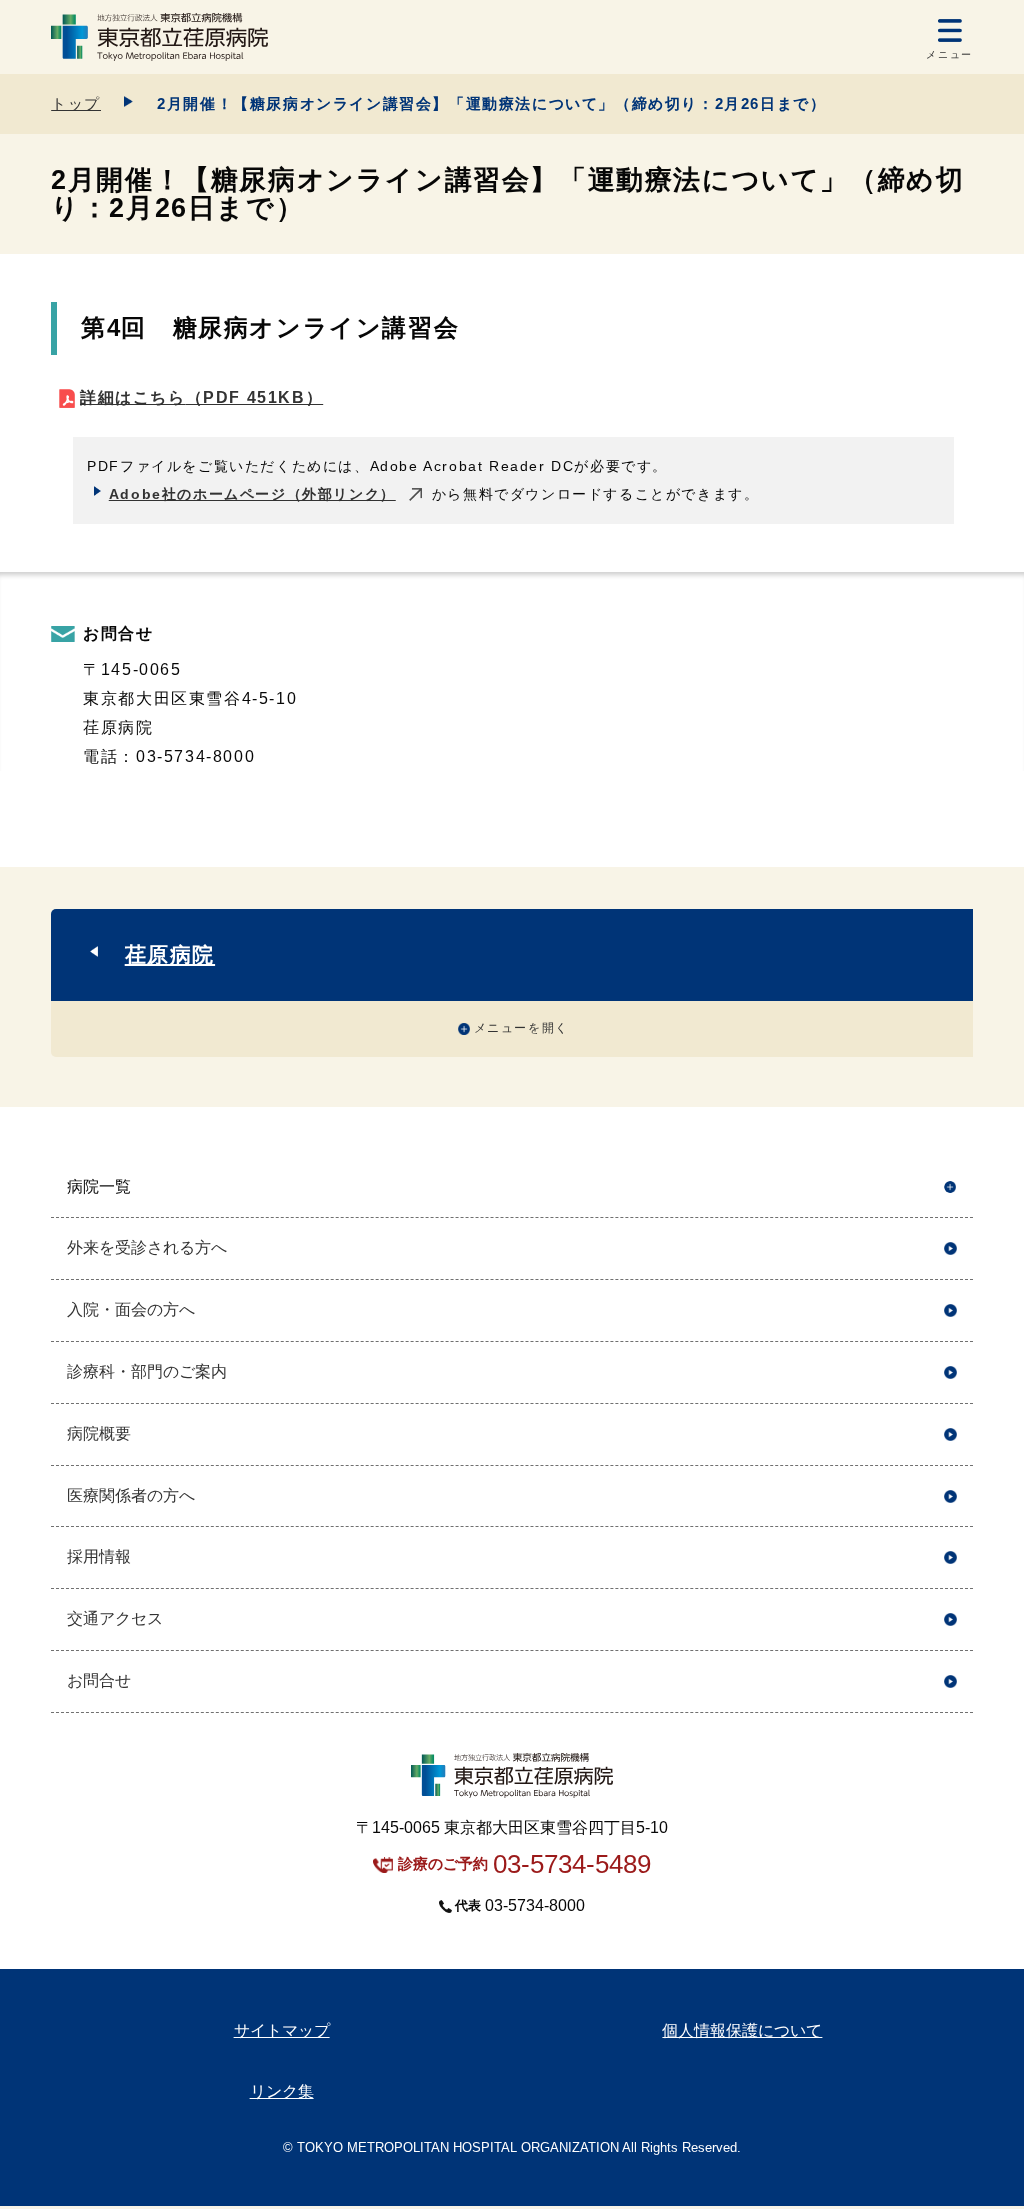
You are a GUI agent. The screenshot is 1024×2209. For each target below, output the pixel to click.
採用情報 (99, 1556)
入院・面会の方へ (131, 1309)
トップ (76, 103)
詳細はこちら (201, 397)
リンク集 (282, 2091)
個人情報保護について (742, 2030)
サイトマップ (282, 2030)
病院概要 (99, 1433)
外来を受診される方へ (147, 1247)
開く (950, 1187)
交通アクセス (115, 1618)
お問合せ (99, 1680)
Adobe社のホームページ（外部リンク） (252, 494)
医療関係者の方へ (131, 1495)
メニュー (949, 54)
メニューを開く (521, 1028)
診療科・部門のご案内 (147, 1371)
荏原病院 (170, 954)
